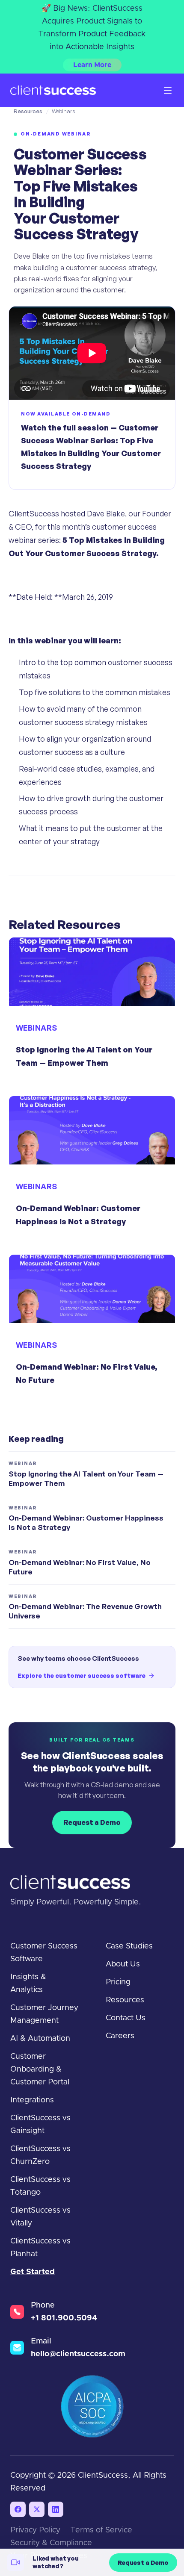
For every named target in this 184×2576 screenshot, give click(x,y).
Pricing (118, 1982)
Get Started (33, 2272)
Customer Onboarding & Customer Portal (40, 2069)
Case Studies (129, 1946)
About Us (123, 1964)
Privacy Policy (35, 2530)
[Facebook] (18, 2509)
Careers (120, 2036)
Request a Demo (92, 1822)
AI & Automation (40, 2039)
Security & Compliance (51, 2543)
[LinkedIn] (56, 2509)
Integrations (32, 2100)
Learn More (92, 65)
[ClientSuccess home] (53, 90)
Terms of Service (101, 2530)
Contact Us (126, 2018)
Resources (28, 111)
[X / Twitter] (37, 2509)
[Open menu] (168, 90)
